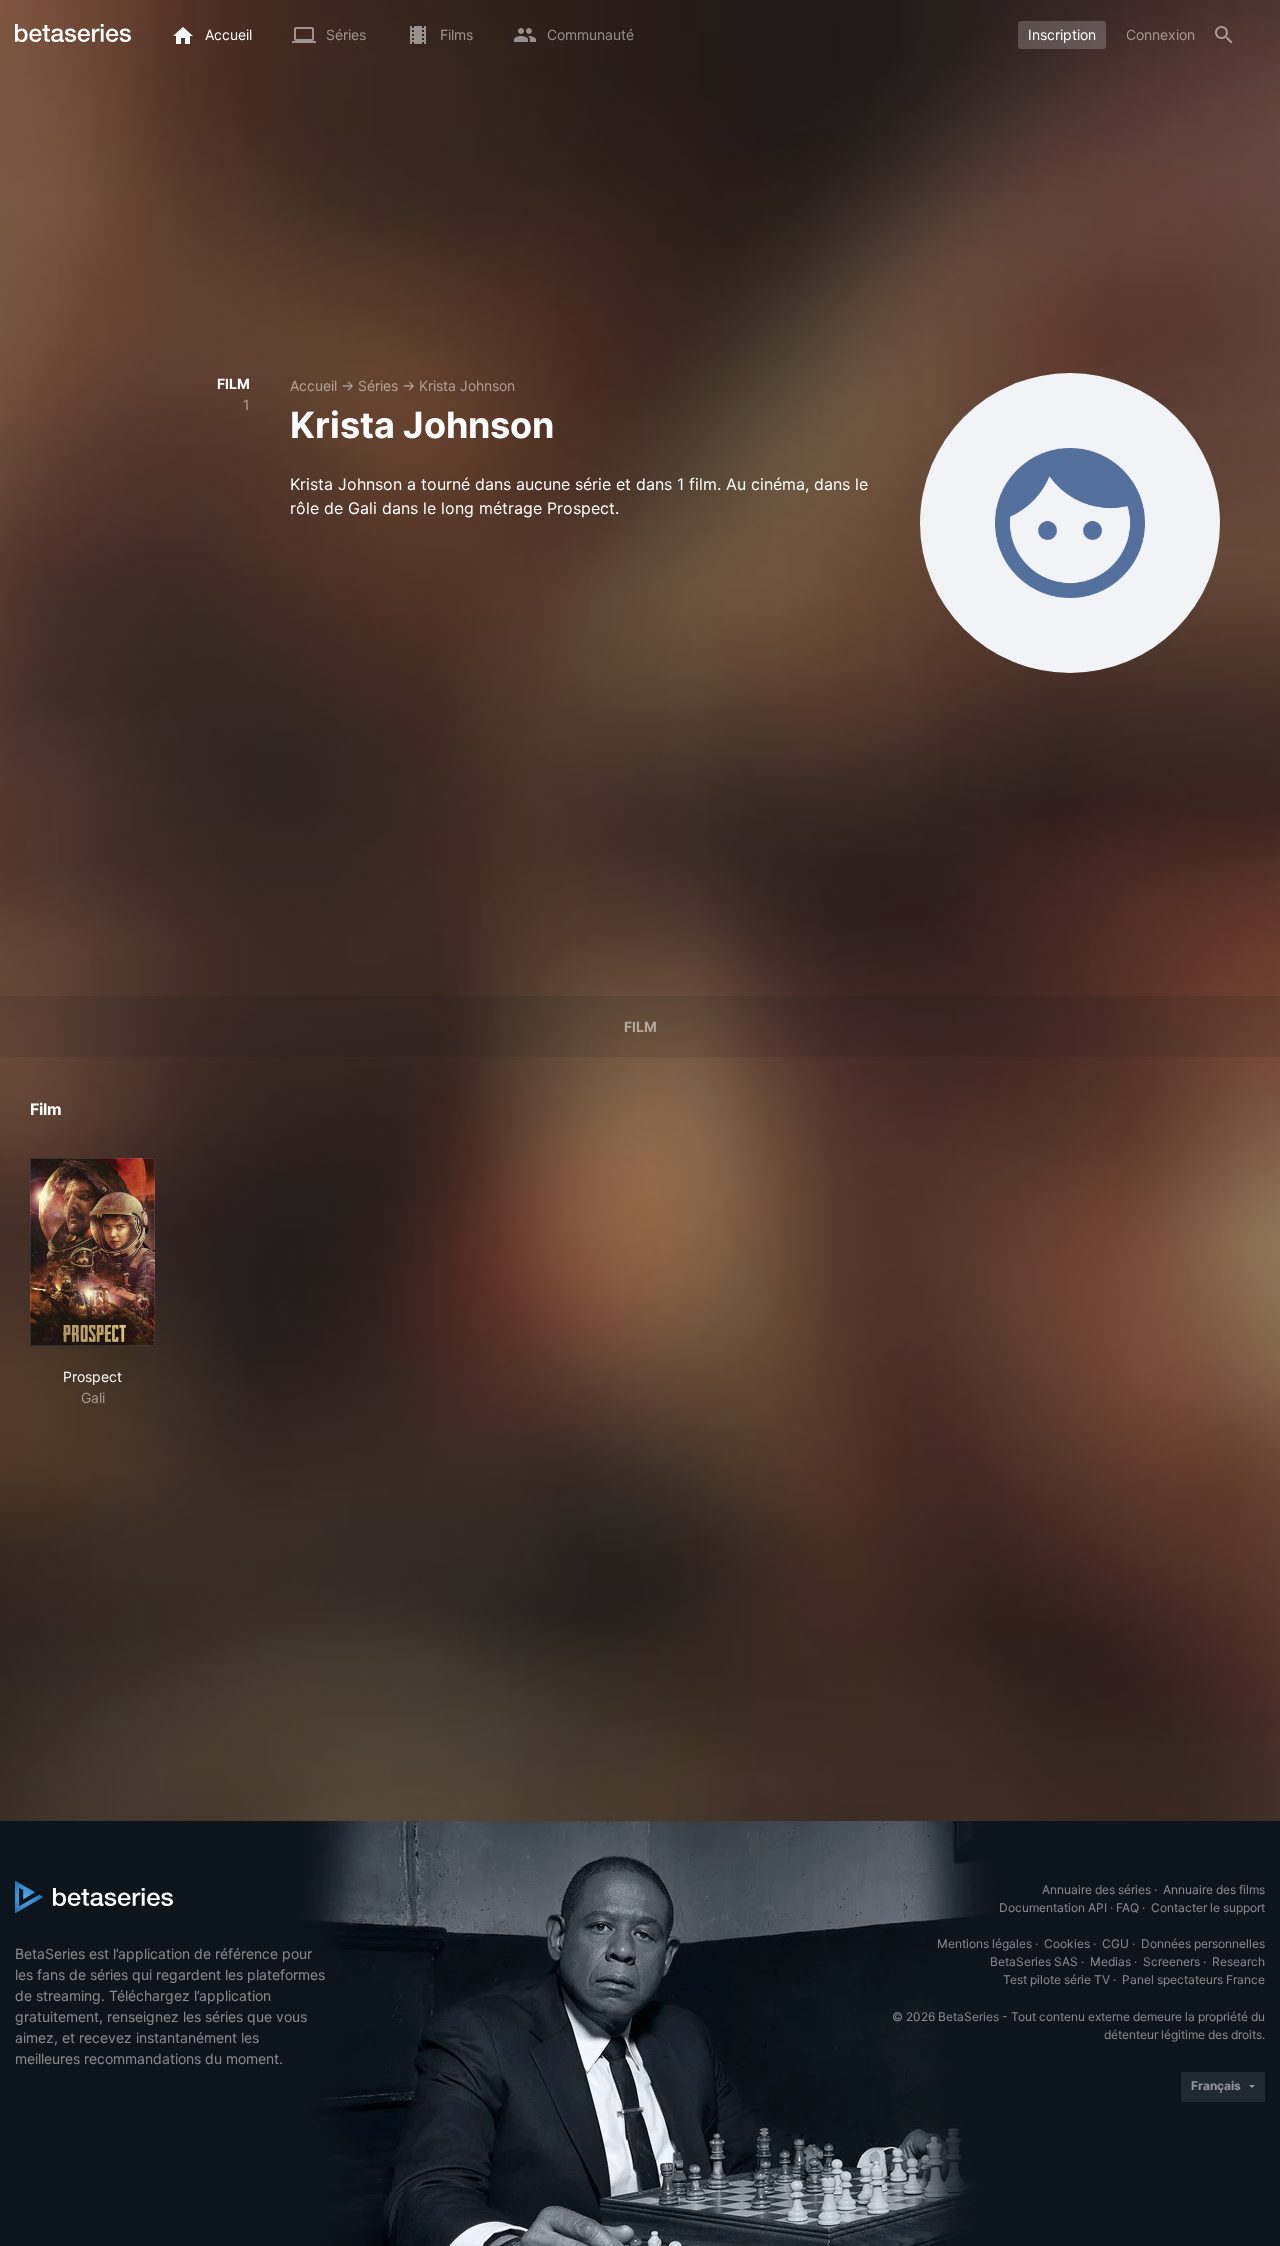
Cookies (1067, 1943)
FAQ (1127, 1907)
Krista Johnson (467, 385)
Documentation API (1053, 1907)
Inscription (1062, 34)
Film (640, 1026)
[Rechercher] (1224, 35)
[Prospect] (92, 1252)
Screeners (1171, 1961)
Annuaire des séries (1096, 1889)
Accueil (313, 385)
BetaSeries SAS (1034, 1961)
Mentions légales (984, 1943)
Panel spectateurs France (1193, 1979)
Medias (1110, 1961)
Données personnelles (1203, 1943)
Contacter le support (1208, 1907)
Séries (378, 385)
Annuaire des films (1214, 1889)
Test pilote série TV (1056, 1979)
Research (1238, 1961)
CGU (1115, 1943)
